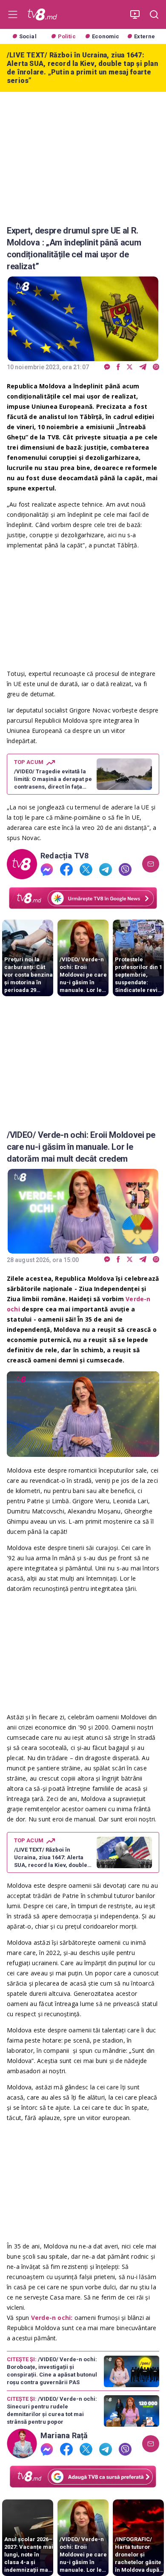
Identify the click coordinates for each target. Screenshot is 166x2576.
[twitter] (130, 367)
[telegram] (143, 367)
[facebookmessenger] (107, 367)
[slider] (83, 1451)
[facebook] (118, 367)
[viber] (156, 367)
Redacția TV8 (65, 856)
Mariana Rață (64, 2436)
